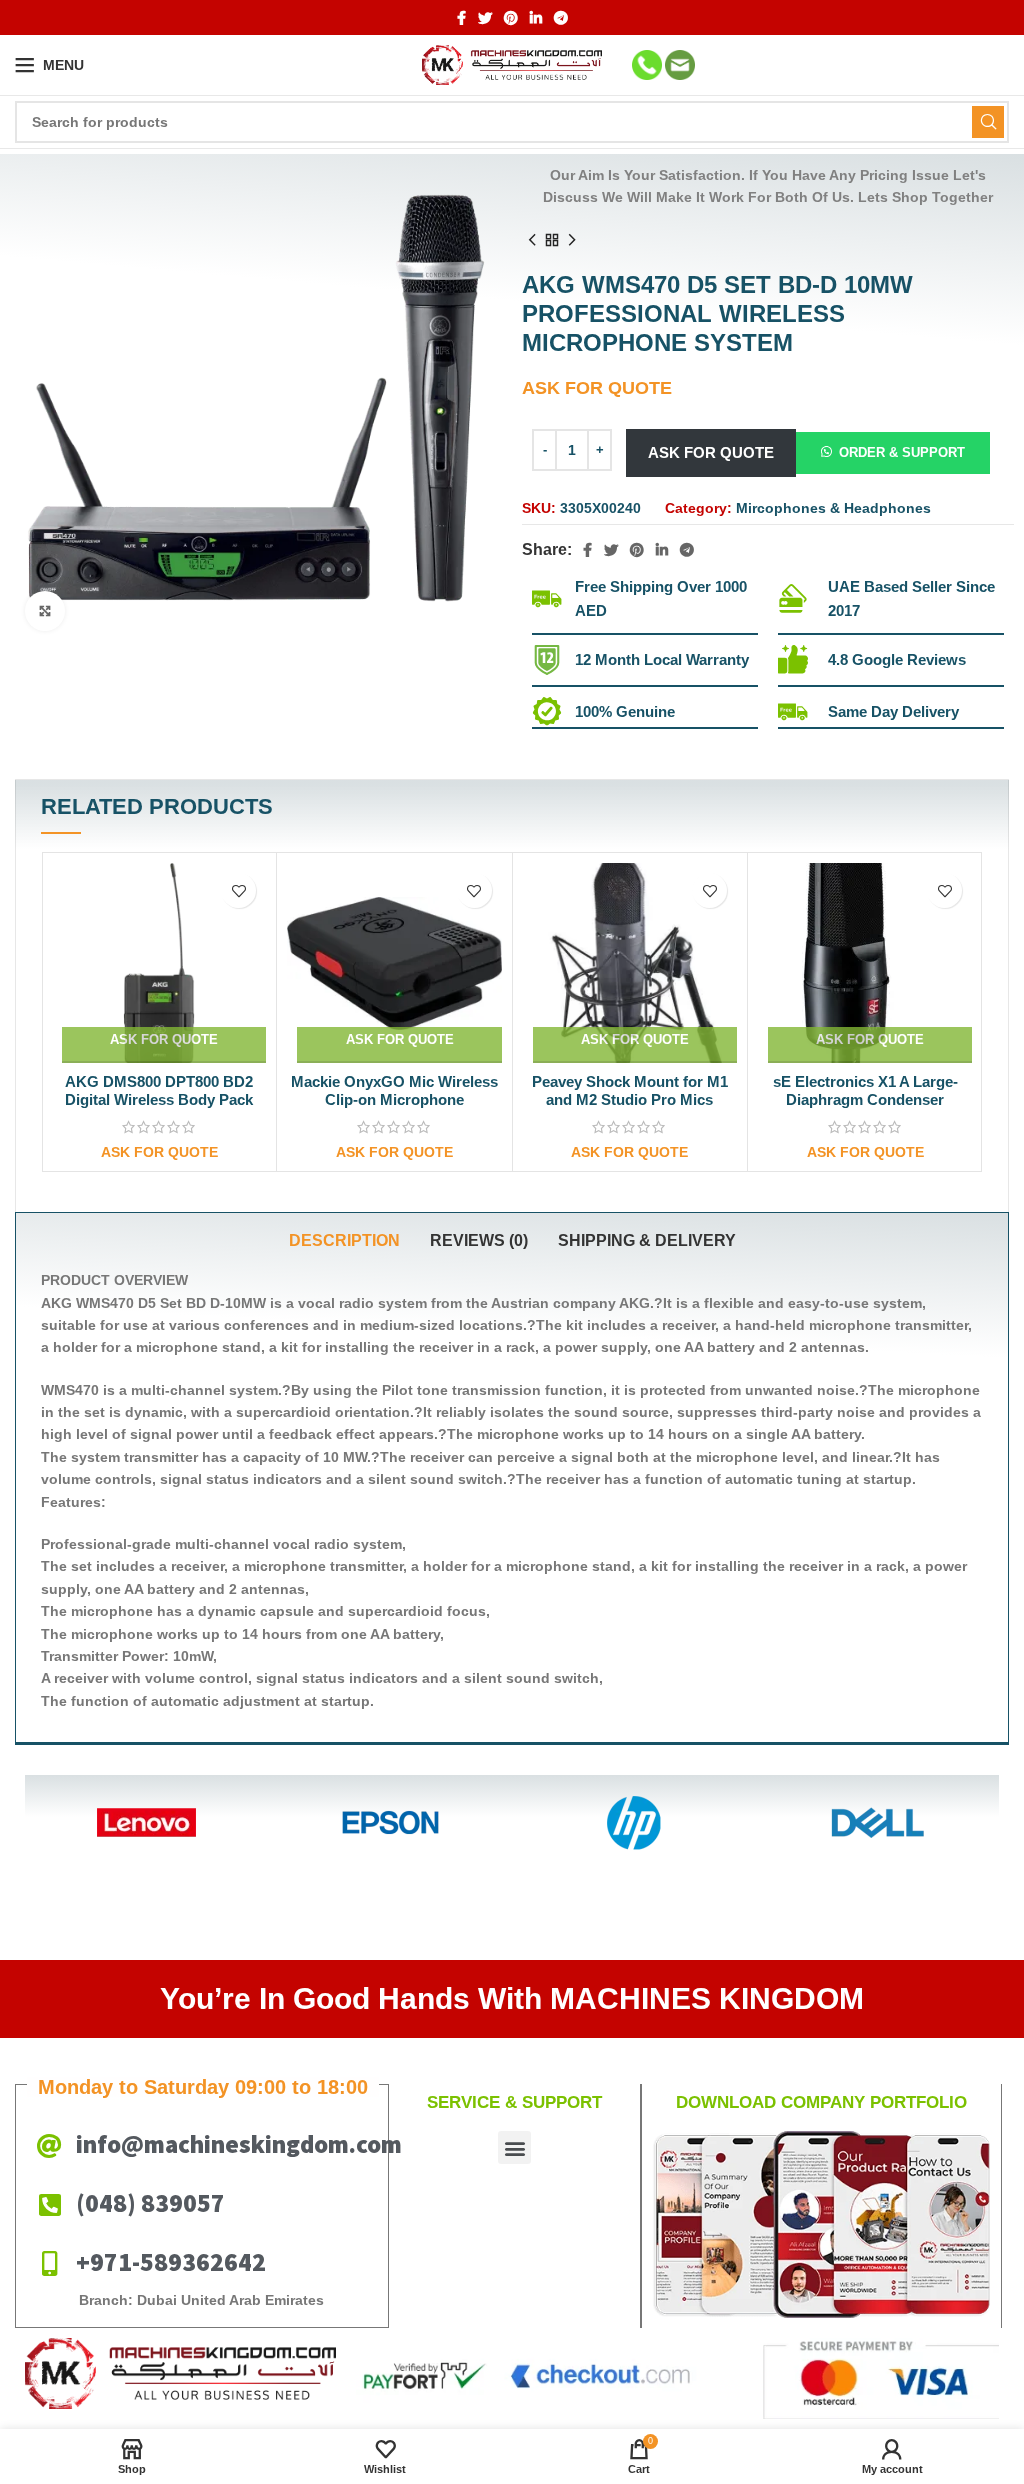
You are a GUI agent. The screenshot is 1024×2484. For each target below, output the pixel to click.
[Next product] (572, 240)
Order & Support (902, 452)
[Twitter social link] (485, 18)
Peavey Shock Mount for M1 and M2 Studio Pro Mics (395, 1090)
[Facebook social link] (461, 18)
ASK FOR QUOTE (711, 452)
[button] (893, 452)
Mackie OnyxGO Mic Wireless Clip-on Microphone (159, 1090)
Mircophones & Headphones (833, 508)
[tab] (344, 1241)
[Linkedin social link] (536, 18)
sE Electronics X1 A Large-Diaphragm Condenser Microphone (630, 1099)
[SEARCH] (988, 122)
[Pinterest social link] (511, 18)
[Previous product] (532, 240)
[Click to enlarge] (45, 611)
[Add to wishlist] (239, 890)
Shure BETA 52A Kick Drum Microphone (865, 1090)
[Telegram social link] (561, 18)
